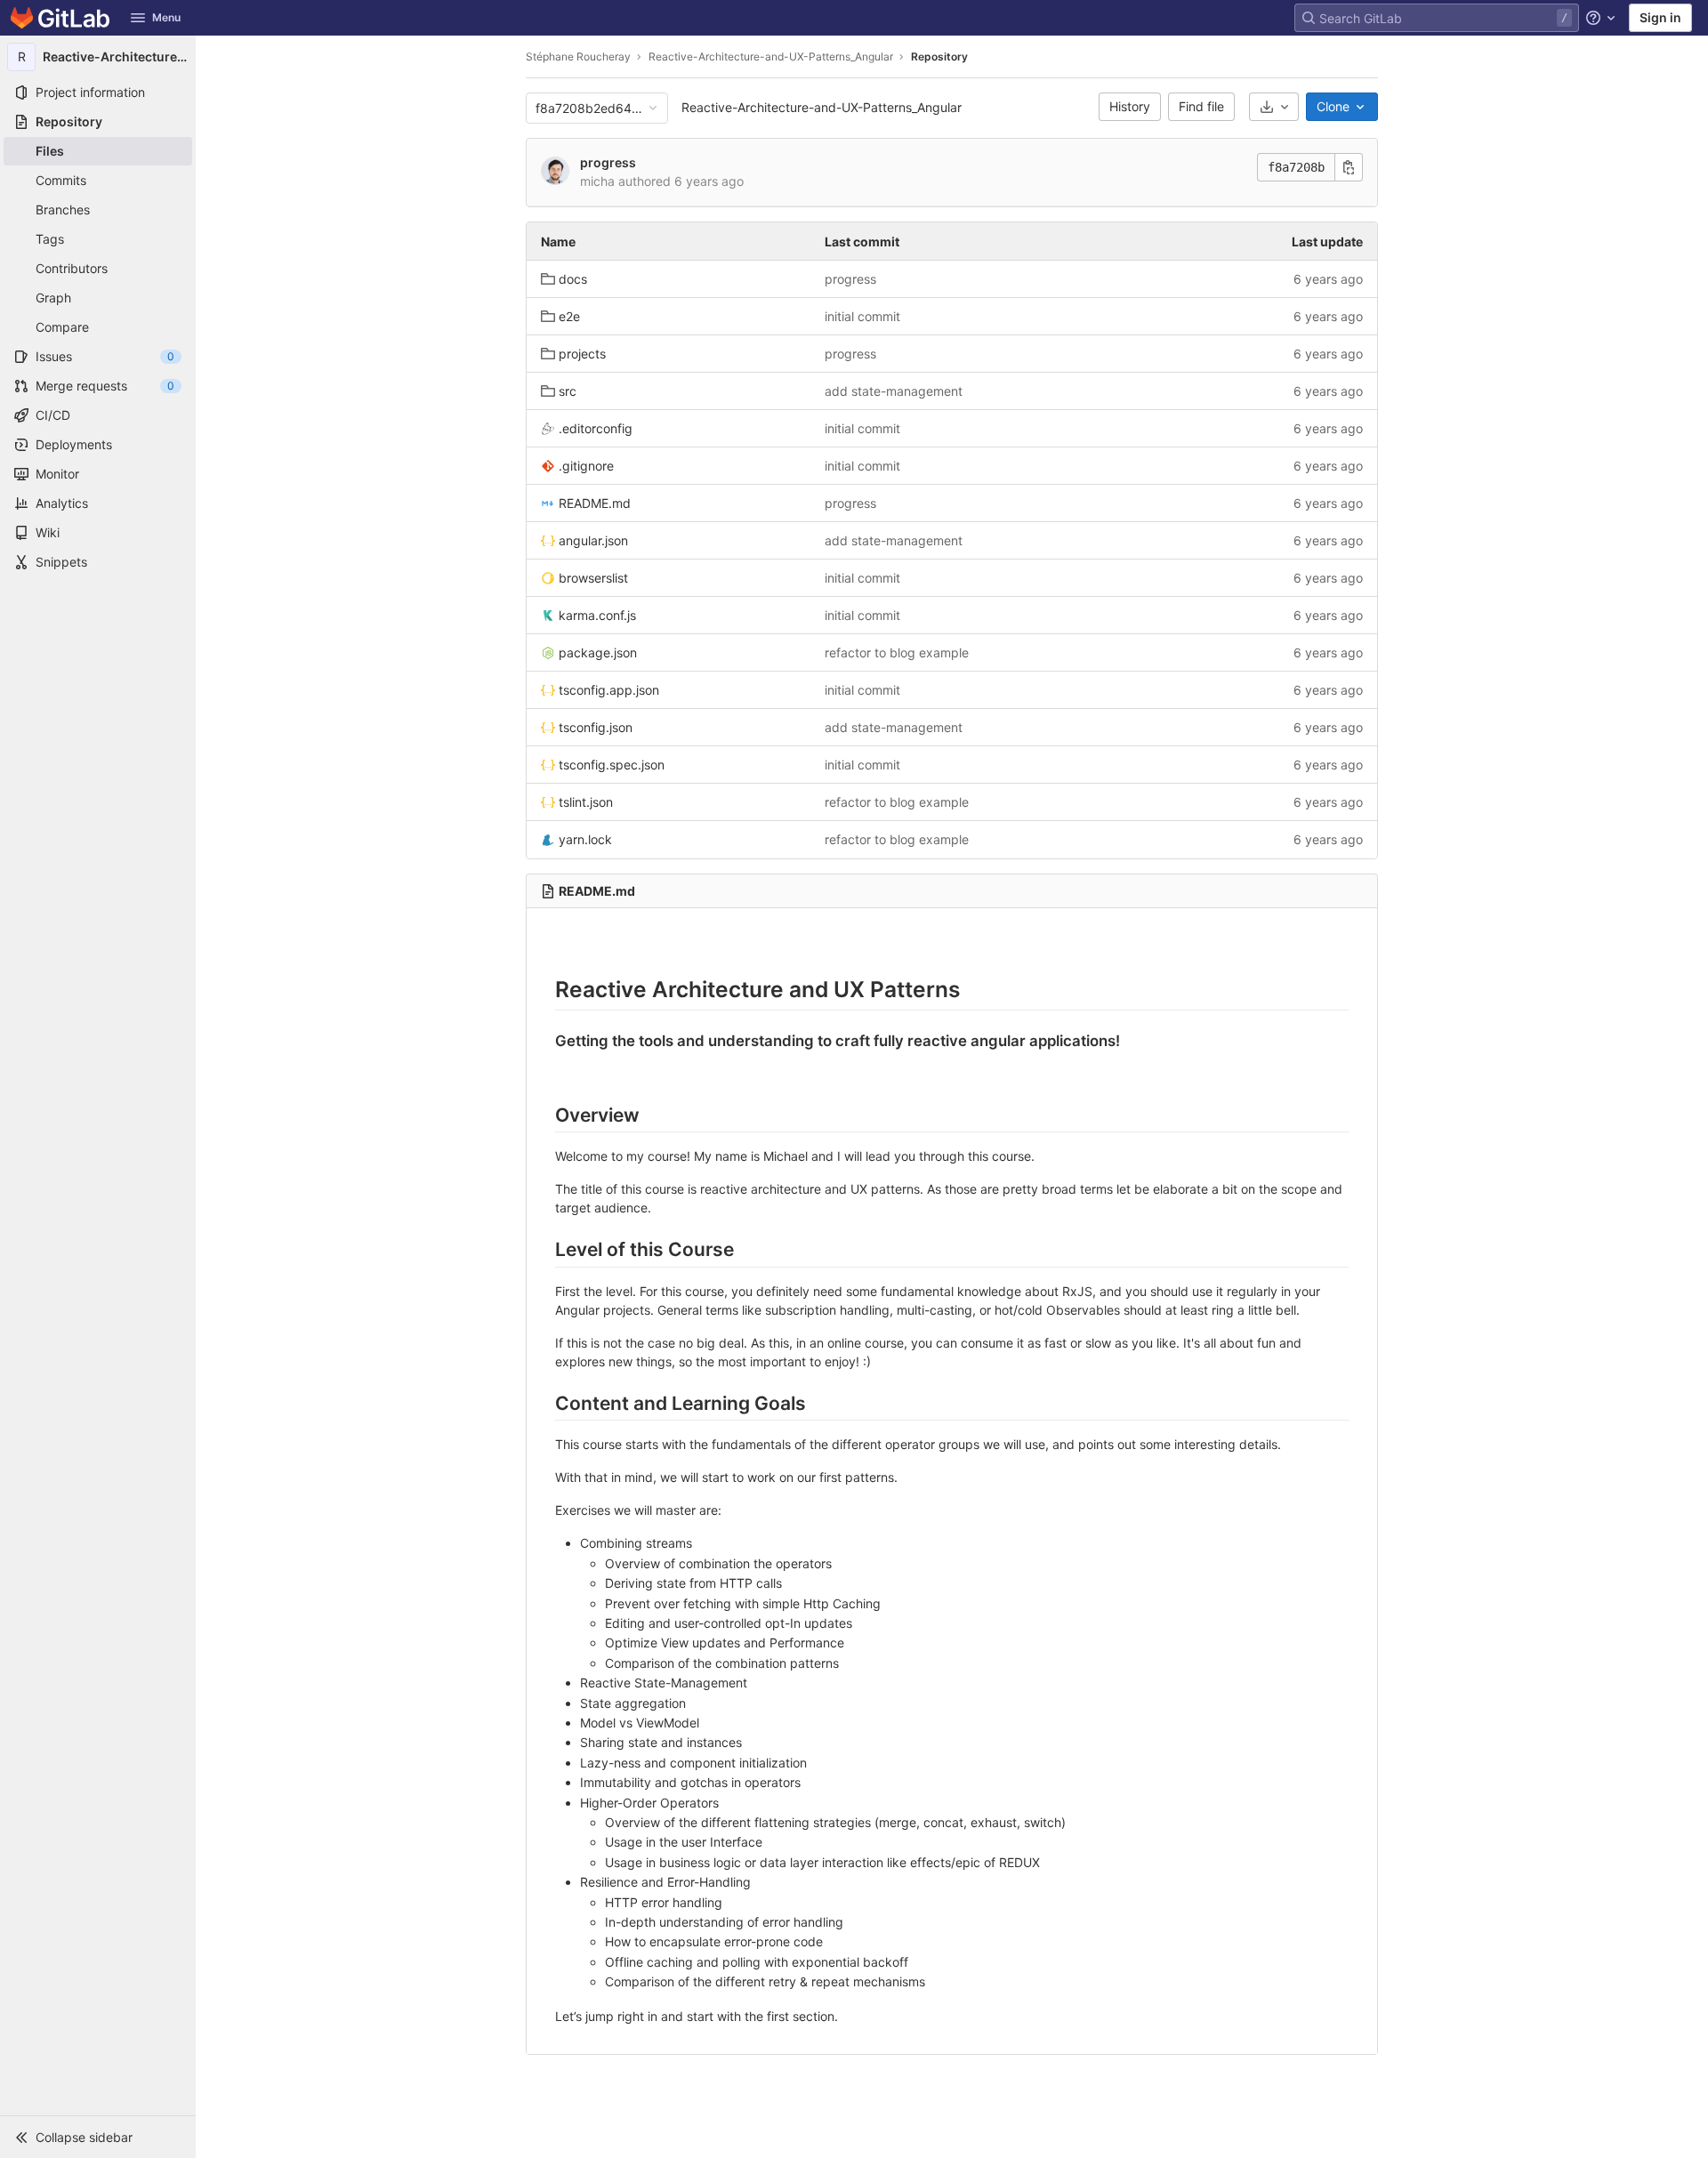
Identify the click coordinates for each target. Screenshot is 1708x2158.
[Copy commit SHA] (1349, 167)
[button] (98, 2137)
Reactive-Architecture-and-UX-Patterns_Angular (822, 107)
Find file (1201, 106)
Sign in (1660, 17)
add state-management (894, 391)
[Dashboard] (60, 18)
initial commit (862, 316)
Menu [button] (166, 17)
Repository (939, 56)
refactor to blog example (897, 652)
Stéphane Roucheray (578, 56)
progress (608, 162)
